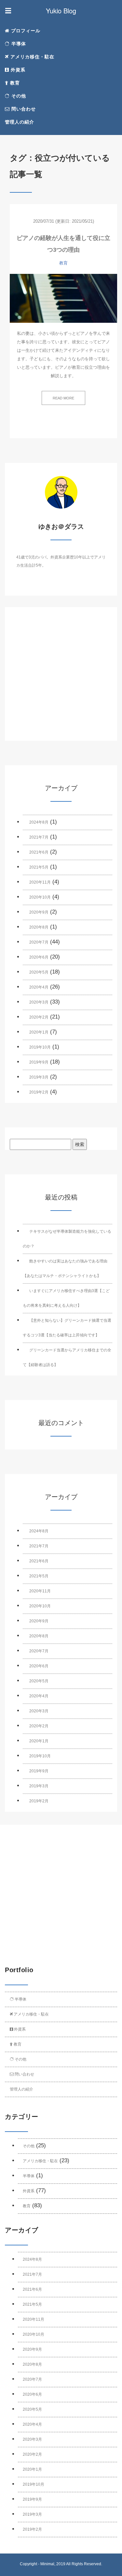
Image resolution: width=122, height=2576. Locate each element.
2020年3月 (39, 1002)
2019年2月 (39, 1092)
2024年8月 (39, 822)
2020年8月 (39, 927)
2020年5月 (39, 972)
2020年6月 (39, 957)
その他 (18, 96)
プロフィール (25, 31)
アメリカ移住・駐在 (32, 57)
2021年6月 (39, 852)
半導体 (18, 44)
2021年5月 (39, 867)
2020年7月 (39, 942)
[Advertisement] (61, 680)
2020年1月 (39, 1032)
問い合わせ (23, 109)
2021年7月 (39, 837)
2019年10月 (40, 1047)
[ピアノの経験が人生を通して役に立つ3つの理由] (63, 298)
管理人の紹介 (20, 122)
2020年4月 (39, 987)
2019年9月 (39, 1062)
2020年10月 (40, 897)
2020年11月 (40, 882)
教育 (14, 83)
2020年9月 (39, 912)
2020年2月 (39, 1017)
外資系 (17, 70)
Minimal (47, 2564)
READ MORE (63, 398)
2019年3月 (39, 1077)
